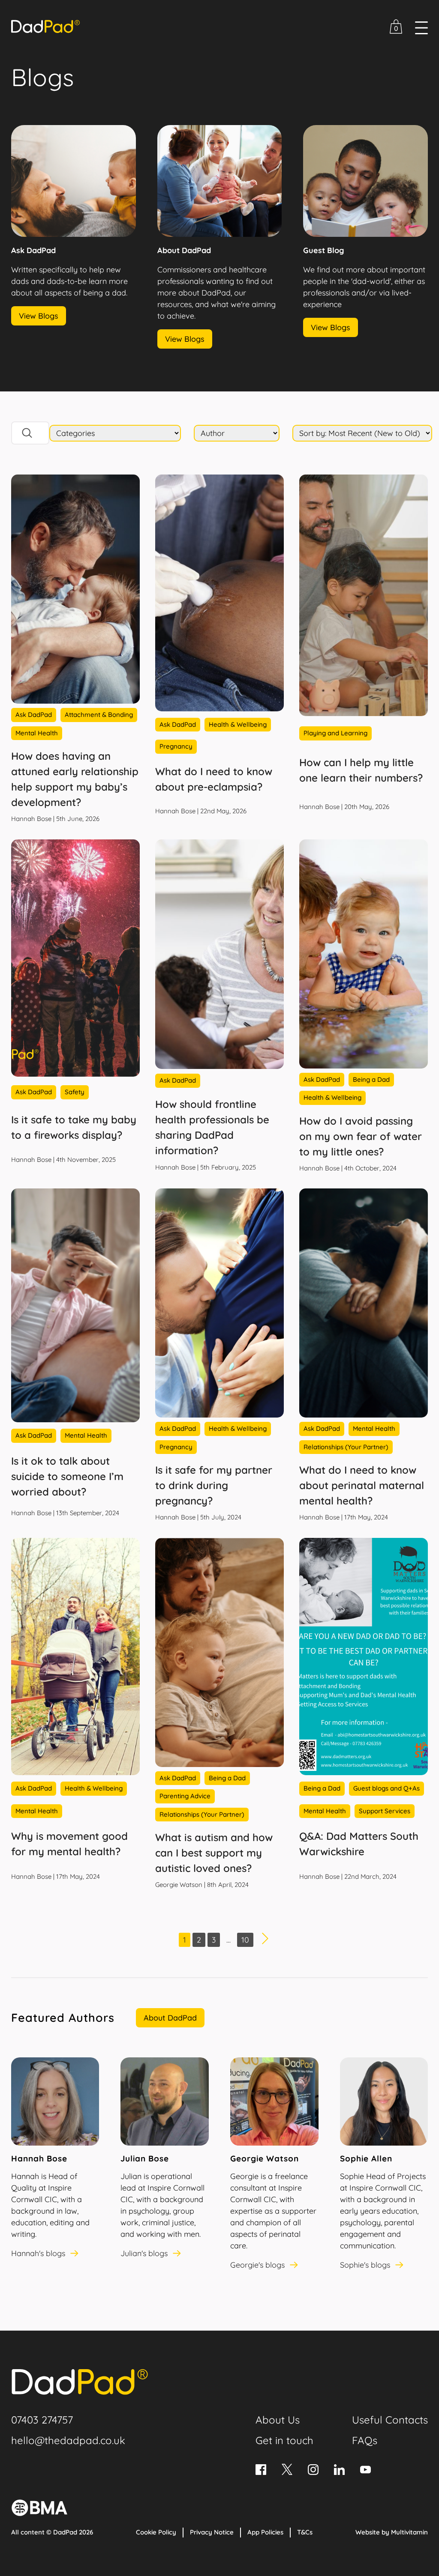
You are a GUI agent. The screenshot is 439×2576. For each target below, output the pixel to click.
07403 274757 (42, 2420)
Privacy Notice (212, 2532)
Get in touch (284, 2440)
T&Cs (305, 2532)
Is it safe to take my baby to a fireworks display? (74, 1127)
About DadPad (170, 2018)
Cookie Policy (156, 2532)
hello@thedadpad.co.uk (68, 2440)
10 (245, 1940)
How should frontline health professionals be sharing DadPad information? (212, 1127)
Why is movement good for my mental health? (69, 1844)
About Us (278, 2420)
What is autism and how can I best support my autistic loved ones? (214, 1853)
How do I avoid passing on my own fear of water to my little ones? (361, 1136)
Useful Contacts (390, 2420)
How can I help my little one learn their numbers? (361, 770)
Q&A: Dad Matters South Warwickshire (359, 1844)
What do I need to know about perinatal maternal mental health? (362, 1485)
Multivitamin (409, 2532)
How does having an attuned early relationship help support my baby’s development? (75, 779)
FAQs (365, 2440)
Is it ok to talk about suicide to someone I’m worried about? (67, 1476)
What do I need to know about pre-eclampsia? (214, 779)
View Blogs (39, 316)
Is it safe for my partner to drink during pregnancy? (214, 1485)
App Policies (265, 2532)
